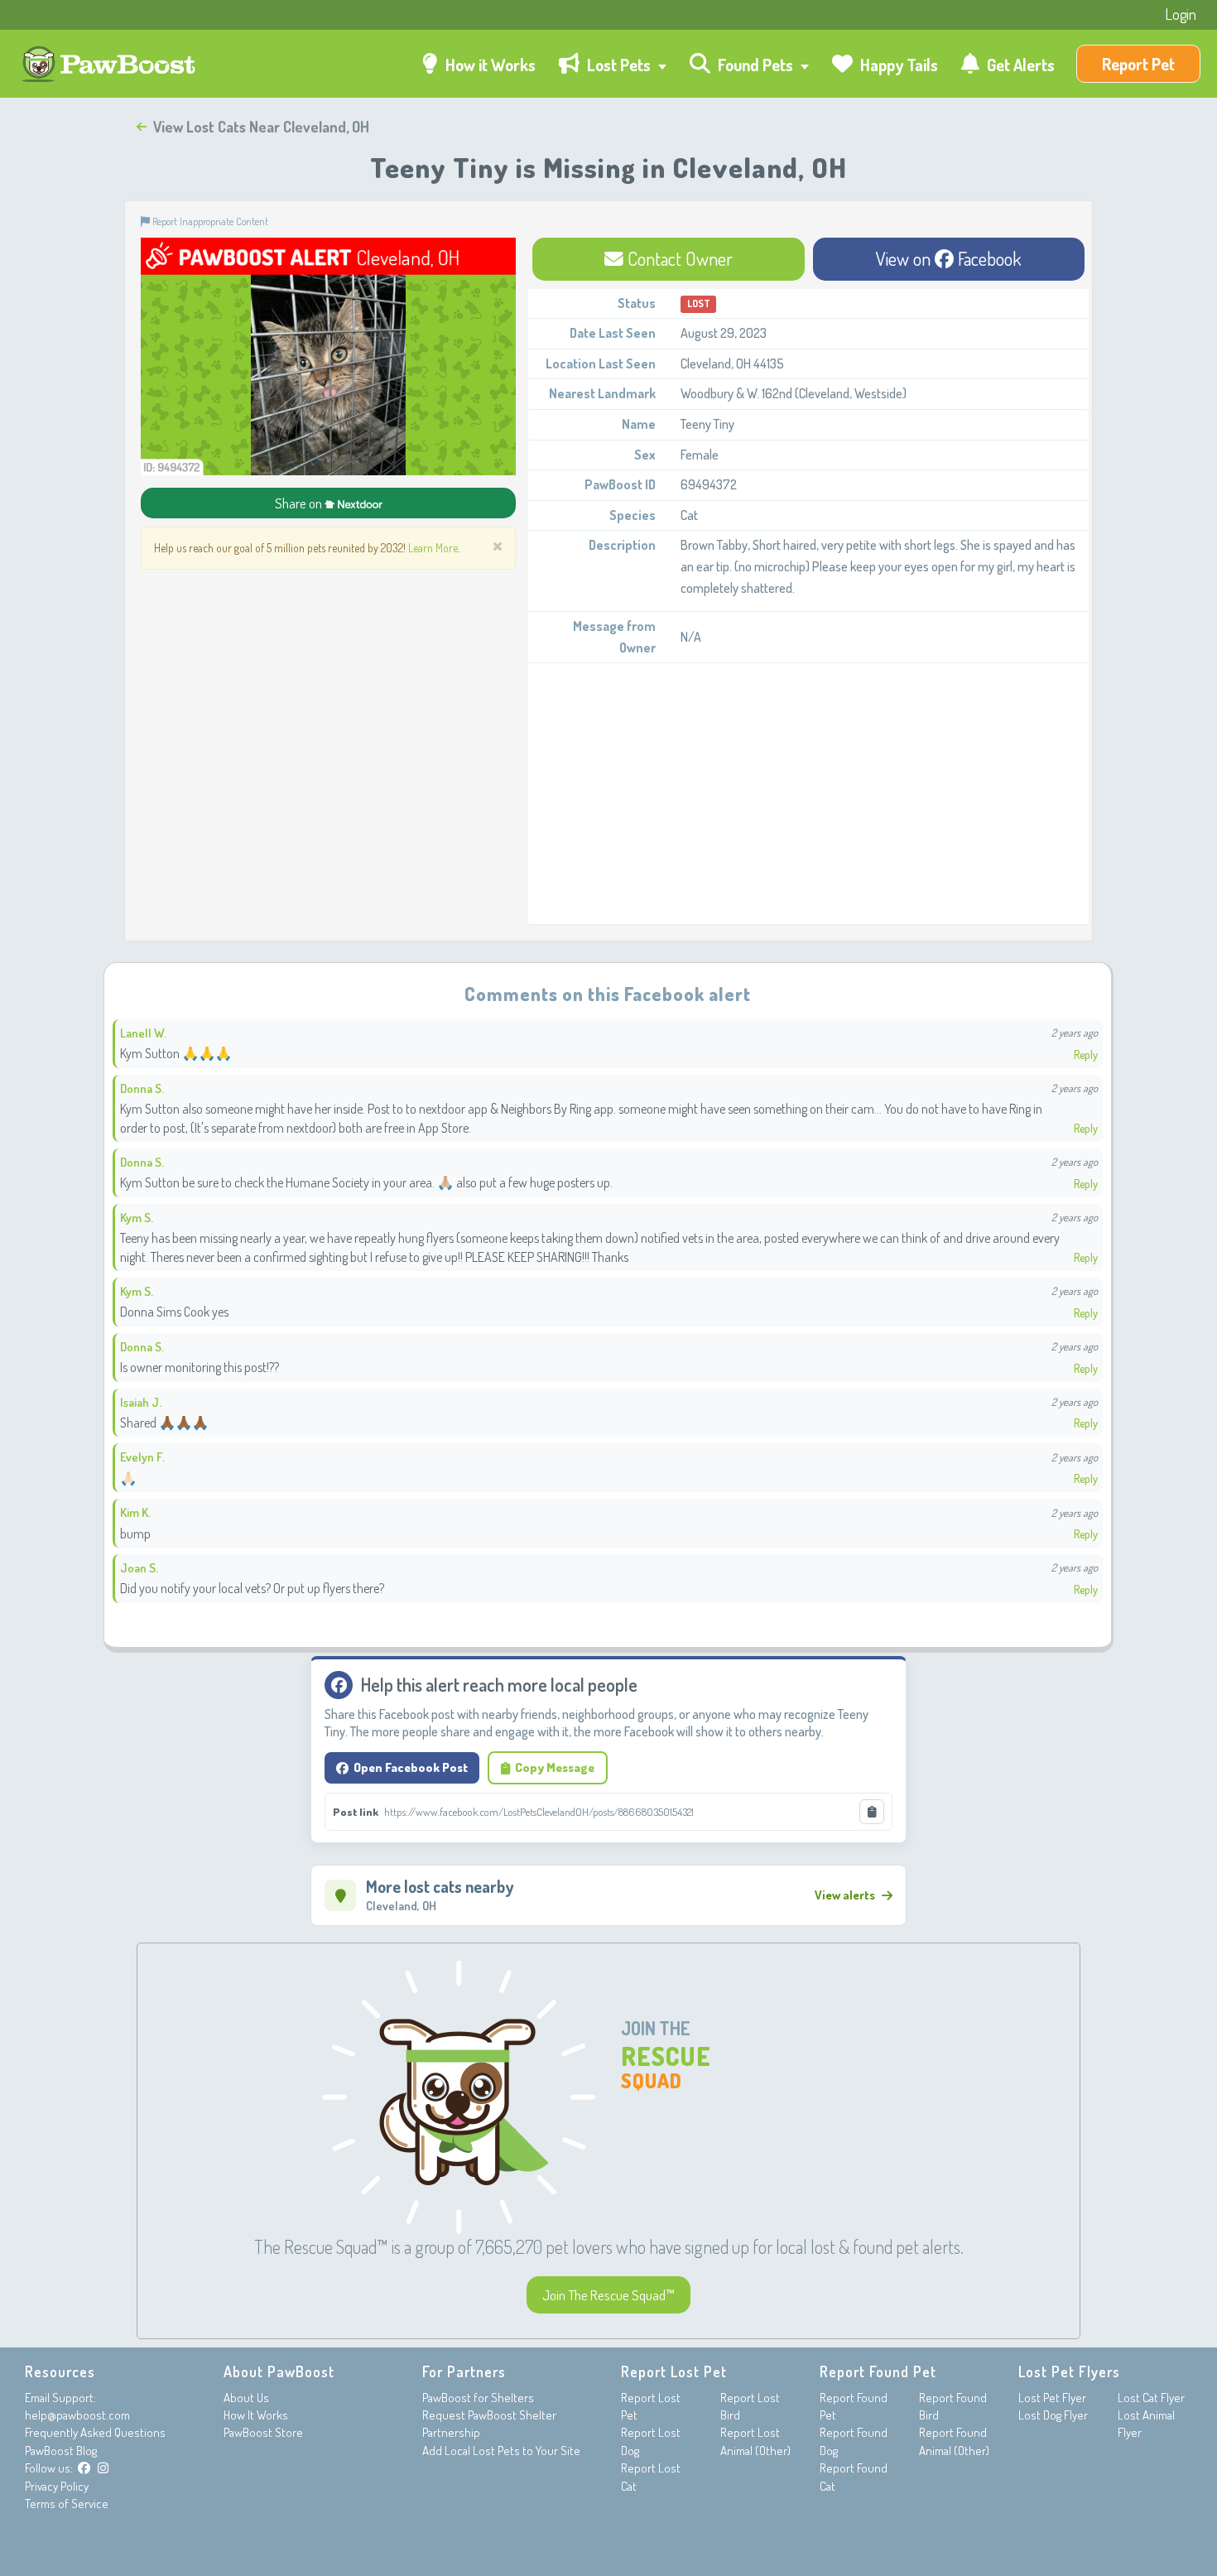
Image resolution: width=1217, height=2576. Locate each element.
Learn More (433, 548)
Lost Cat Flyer (1151, 2398)
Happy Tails (897, 65)
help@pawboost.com (77, 2415)
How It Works (256, 2415)
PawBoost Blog (61, 2451)
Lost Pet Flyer (1052, 2398)
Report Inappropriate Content (209, 221)
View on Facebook (949, 258)
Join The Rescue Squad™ (608, 2295)
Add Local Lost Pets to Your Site (501, 2451)
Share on (300, 503)
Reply (1086, 1054)
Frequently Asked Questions (95, 2432)
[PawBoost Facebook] (84, 2468)
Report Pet (1138, 64)
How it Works (489, 65)
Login (1181, 14)
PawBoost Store (263, 2432)
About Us (246, 2398)
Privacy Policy (57, 2486)
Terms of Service (67, 2504)
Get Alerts (1019, 65)
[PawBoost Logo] (111, 64)
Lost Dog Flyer (1053, 2415)
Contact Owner (678, 258)
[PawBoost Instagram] (103, 2468)
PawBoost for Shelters (478, 2398)
